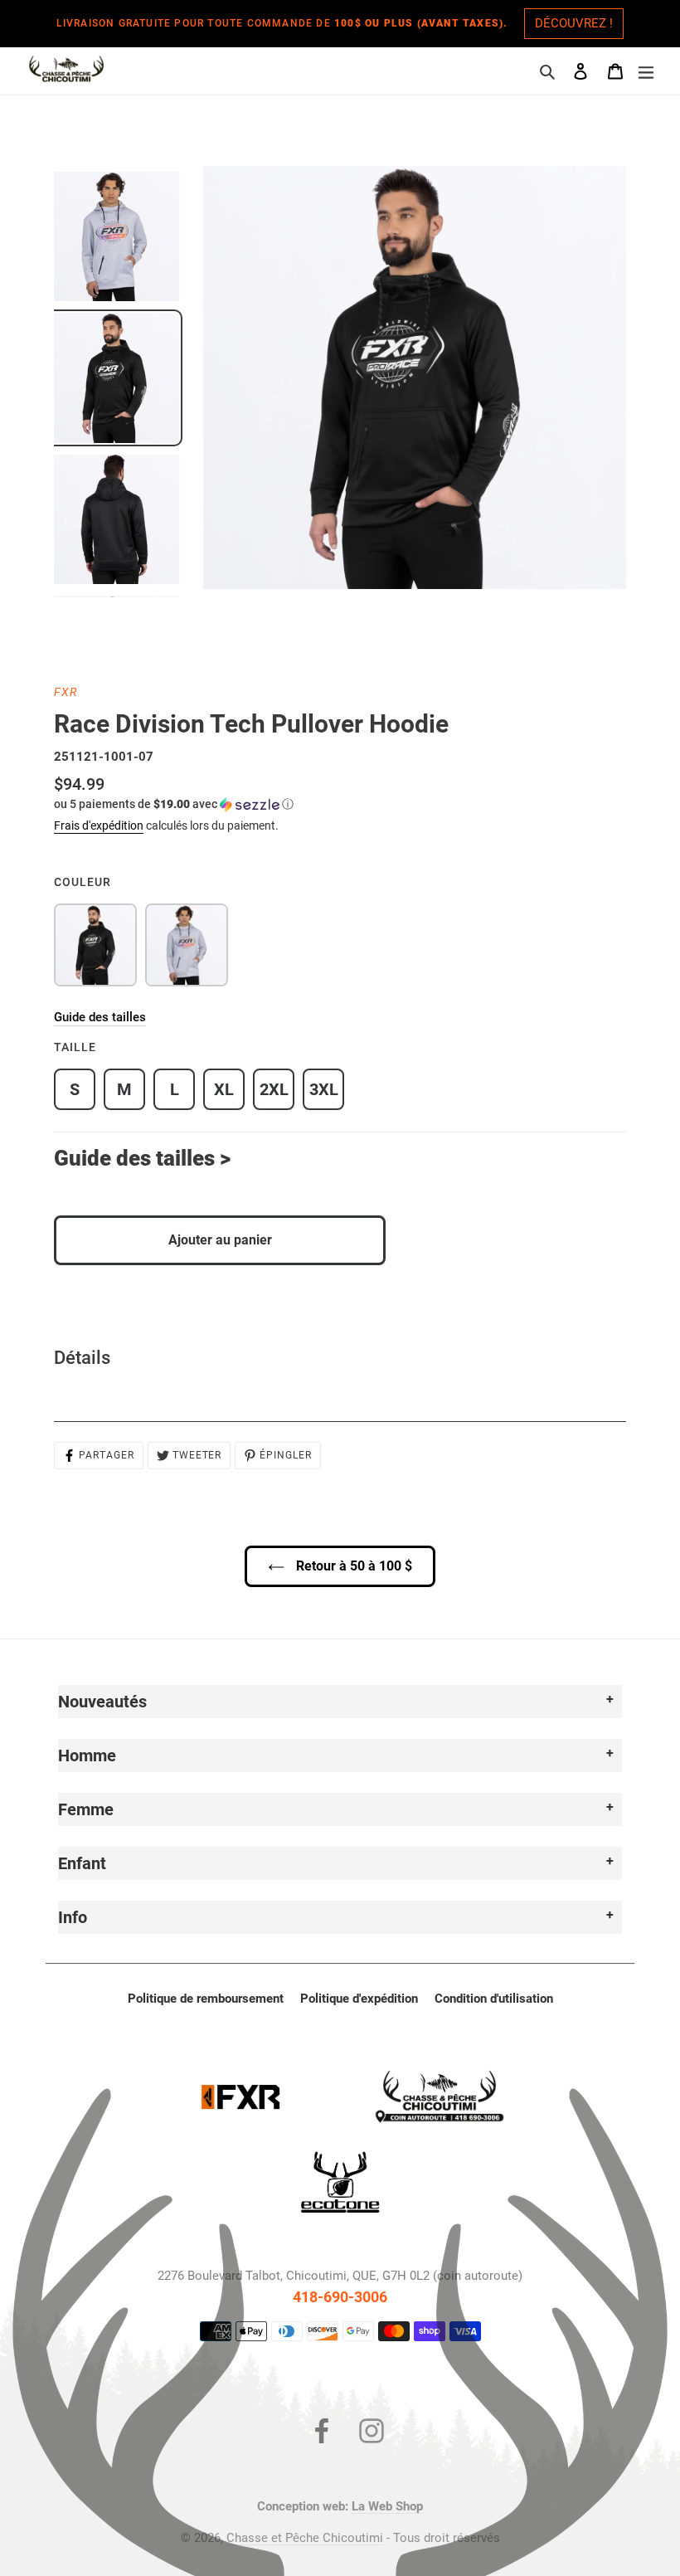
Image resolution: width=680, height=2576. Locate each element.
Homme (87, 1755)
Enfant (82, 1863)
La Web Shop (387, 2506)
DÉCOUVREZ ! (574, 23)
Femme (86, 1809)
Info (73, 1917)
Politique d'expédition (359, 1999)
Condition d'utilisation (494, 1999)
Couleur (83, 882)
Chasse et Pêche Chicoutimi (305, 2538)
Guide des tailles (100, 1017)
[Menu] (646, 71)
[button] (174, 804)
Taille (75, 1047)
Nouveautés (102, 1702)
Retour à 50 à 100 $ (352, 1566)
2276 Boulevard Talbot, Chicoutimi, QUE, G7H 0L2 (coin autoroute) (340, 2276)
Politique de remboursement (206, 1999)
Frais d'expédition (99, 825)
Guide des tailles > (142, 1158)
